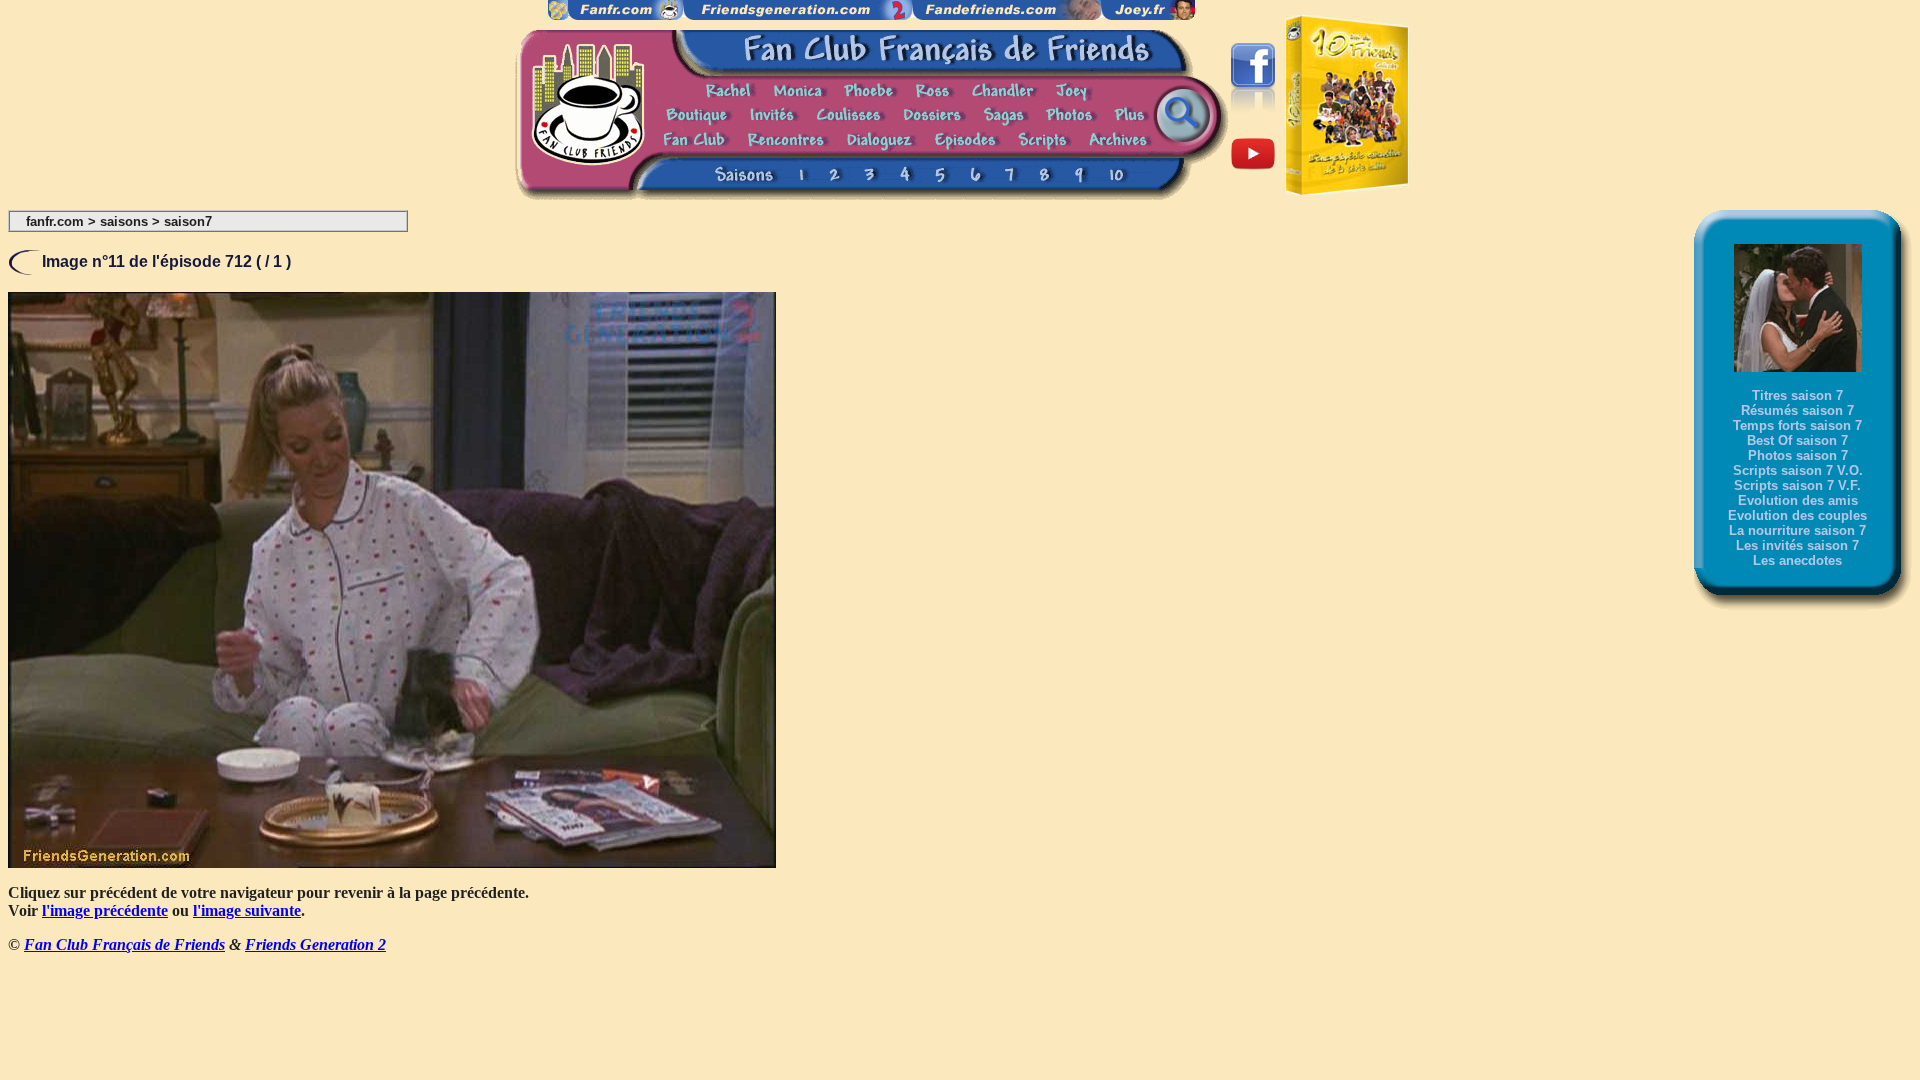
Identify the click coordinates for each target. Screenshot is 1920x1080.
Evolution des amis (1798, 500)
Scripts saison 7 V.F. (1797, 485)
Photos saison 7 (1798, 455)
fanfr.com (55, 221)
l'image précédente (105, 910)
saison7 (188, 221)
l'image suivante (247, 910)
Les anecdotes (1797, 560)
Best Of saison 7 (1797, 440)
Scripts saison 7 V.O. (1798, 470)
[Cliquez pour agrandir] (392, 862)
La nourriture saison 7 (1797, 530)
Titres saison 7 (1797, 395)
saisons (124, 221)
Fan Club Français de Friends (124, 944)
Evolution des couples (1797, 515)
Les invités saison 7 (1797, 545)
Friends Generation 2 (315, 944)
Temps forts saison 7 (1797, 425)
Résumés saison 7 (1797, 410)
